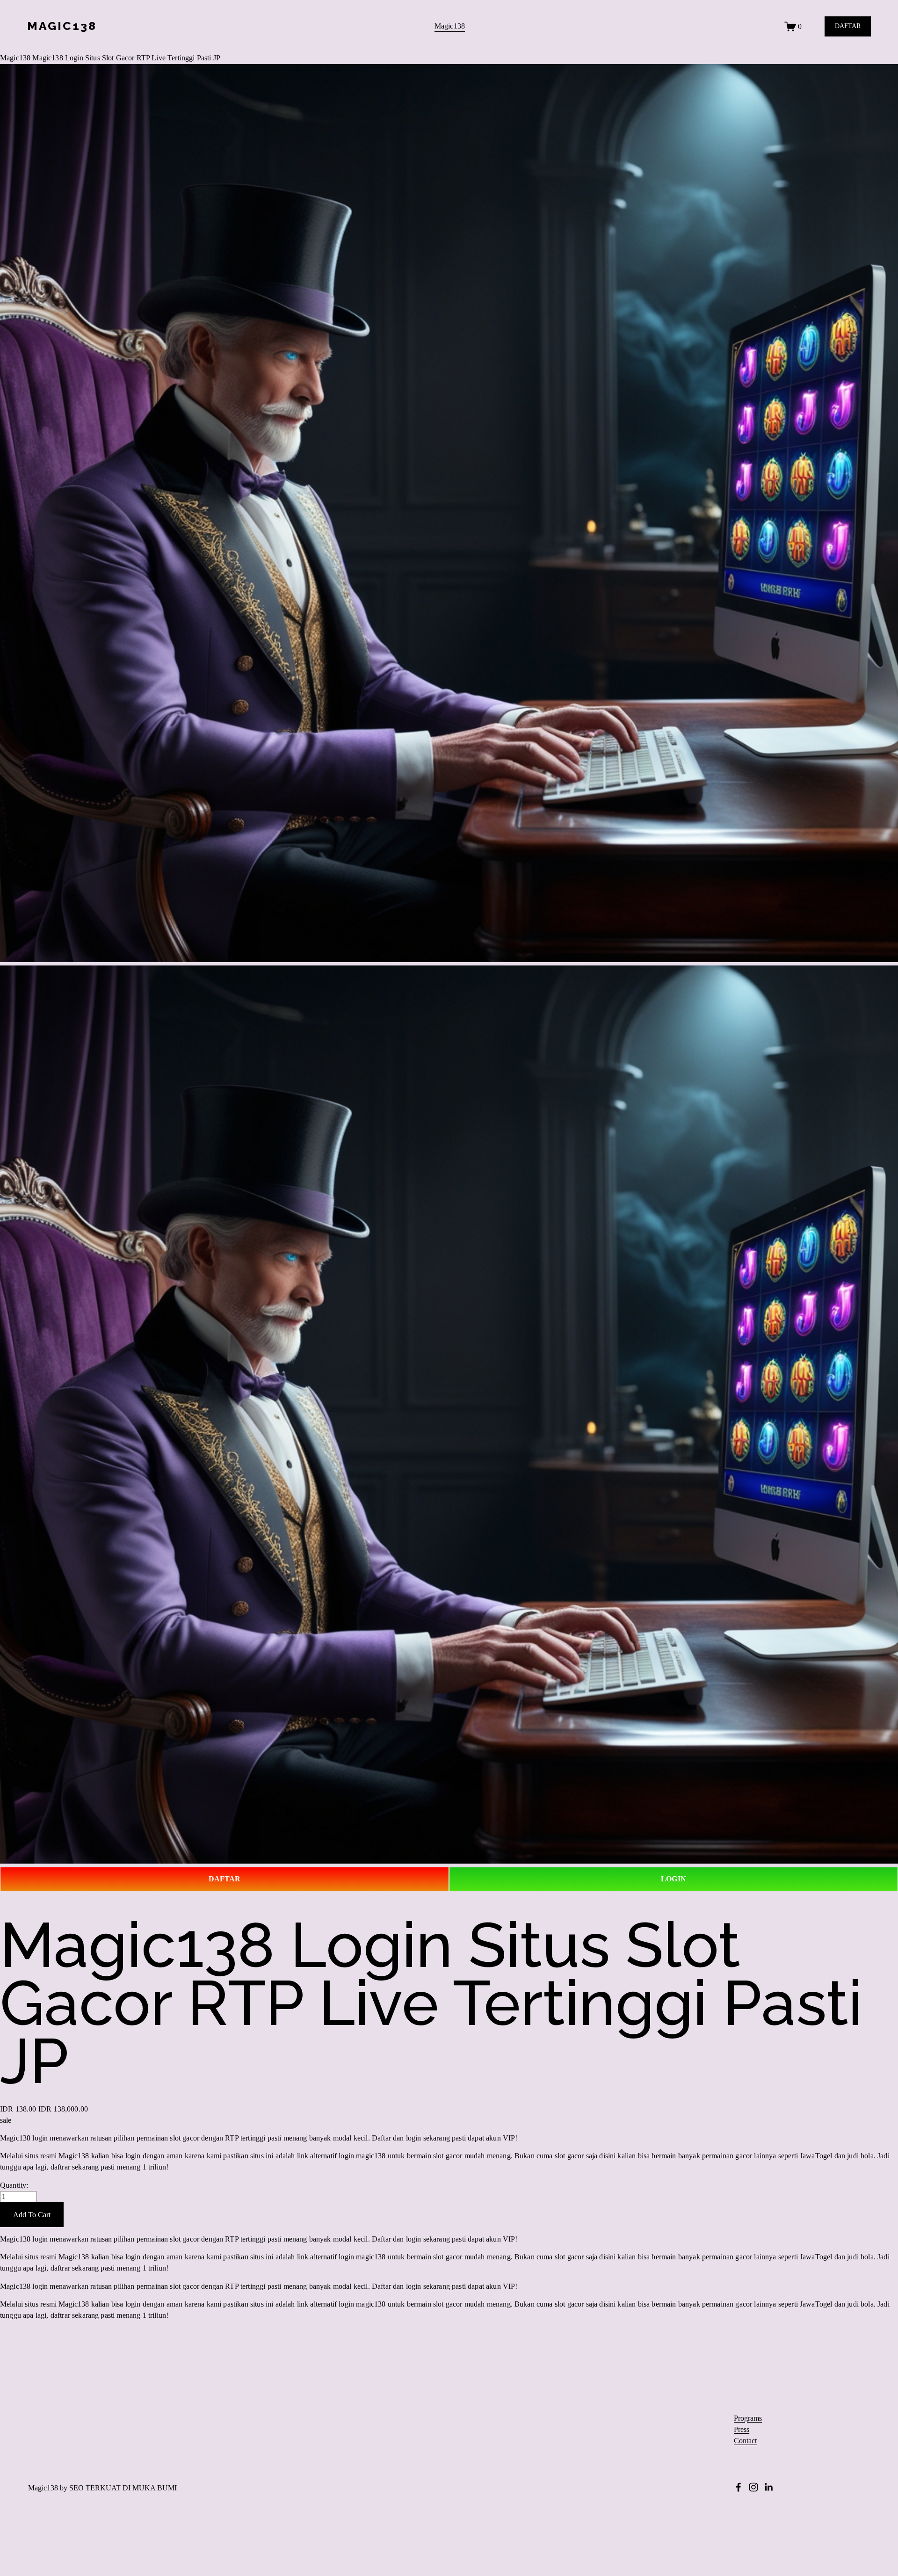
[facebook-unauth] (739, 2487)
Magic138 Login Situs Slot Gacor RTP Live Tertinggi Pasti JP (126, 58)
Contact (745, 2441)
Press (742, 2430)
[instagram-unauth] (753, 2487)
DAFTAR (848, 26)
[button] (32, 2215)
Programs (748, 2418)
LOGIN (673, 1879)
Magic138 (450, 26)
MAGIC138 (62, 26)
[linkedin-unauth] (768, 2487)
